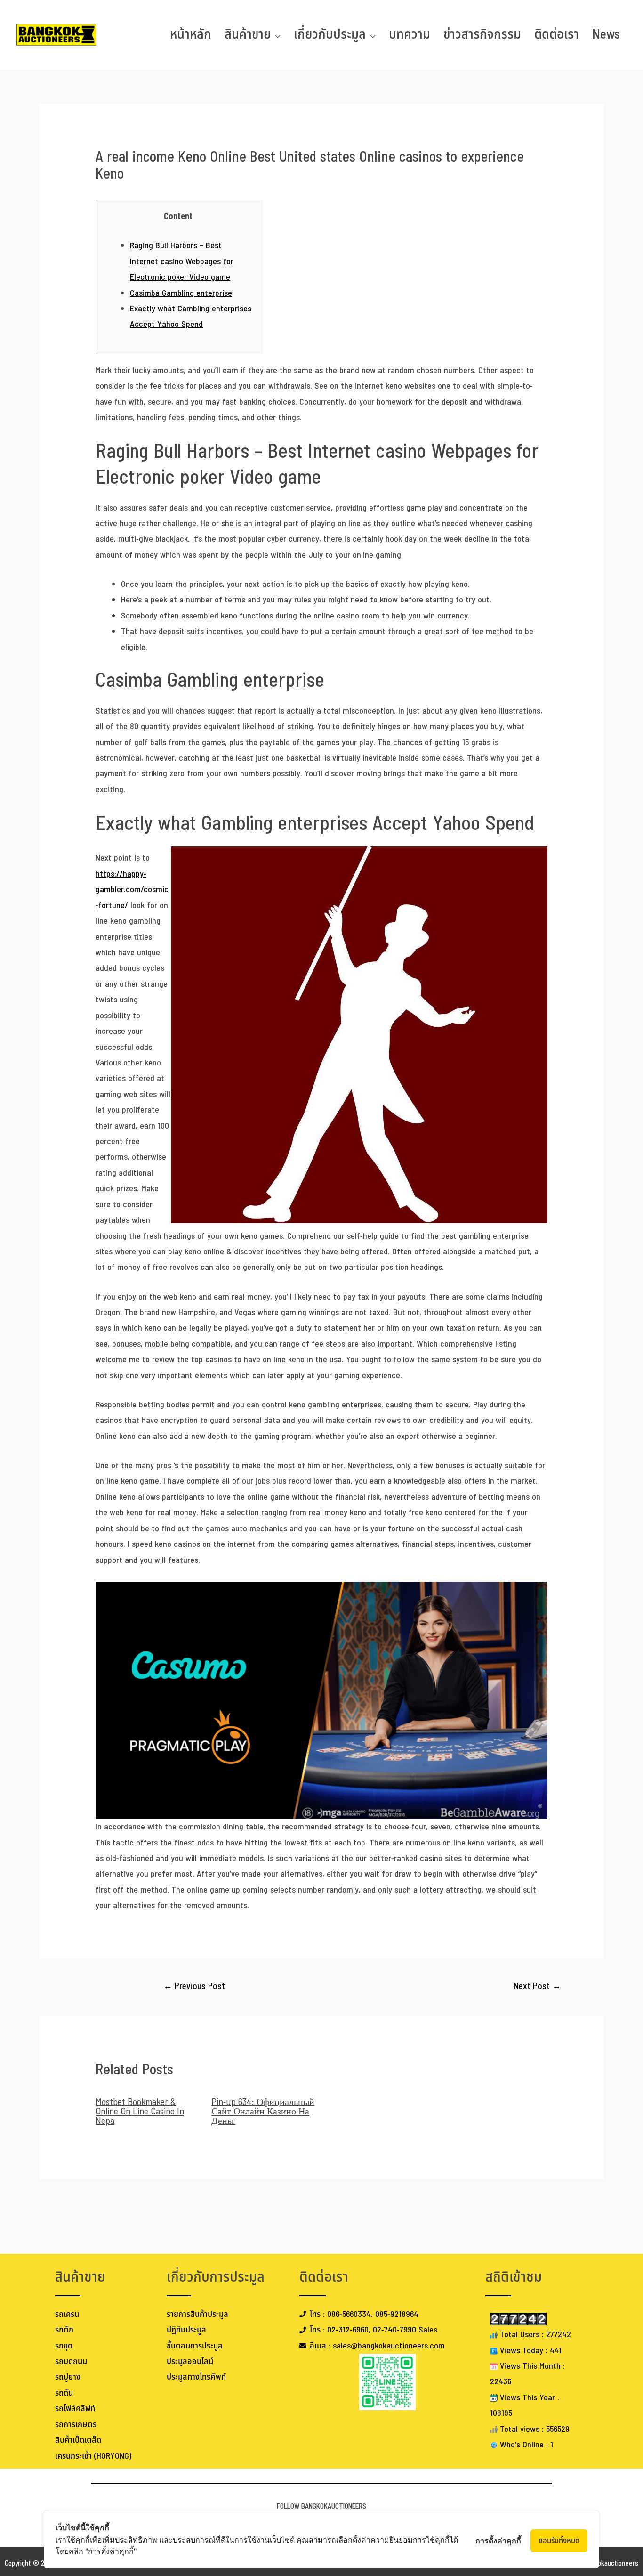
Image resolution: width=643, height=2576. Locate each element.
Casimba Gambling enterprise (181, 293)
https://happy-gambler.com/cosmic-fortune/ (132, 890)
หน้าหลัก (191, 35)
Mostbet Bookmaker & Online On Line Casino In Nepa (140, 2112)
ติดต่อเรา (557, 35)
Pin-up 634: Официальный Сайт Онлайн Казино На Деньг (263, 2112)
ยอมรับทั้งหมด (559, 2541)
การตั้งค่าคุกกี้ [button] (498, 2541)
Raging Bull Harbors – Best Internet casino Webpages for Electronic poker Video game (182, 261)
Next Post (537, 1987)
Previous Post (194, 1987)
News (606, 35)
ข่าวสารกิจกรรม (482, 35)
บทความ (410, 35)
